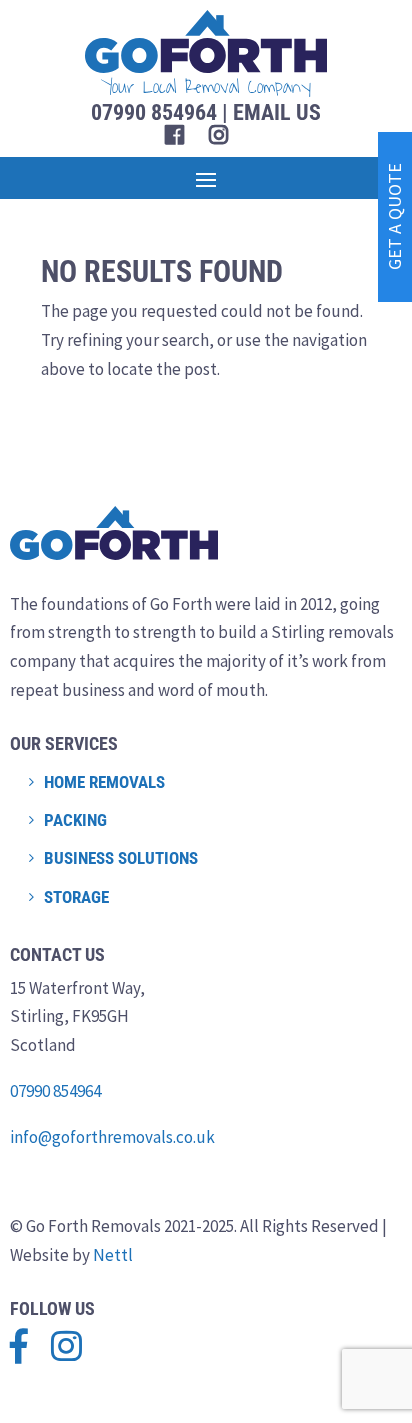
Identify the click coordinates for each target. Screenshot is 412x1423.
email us (277, 112)
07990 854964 (55, 1091)
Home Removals (104, 782)
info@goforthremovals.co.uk (112, 1137)
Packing (75, 820)
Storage (76, 897)
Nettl (113, 1255)
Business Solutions (121, 858)
